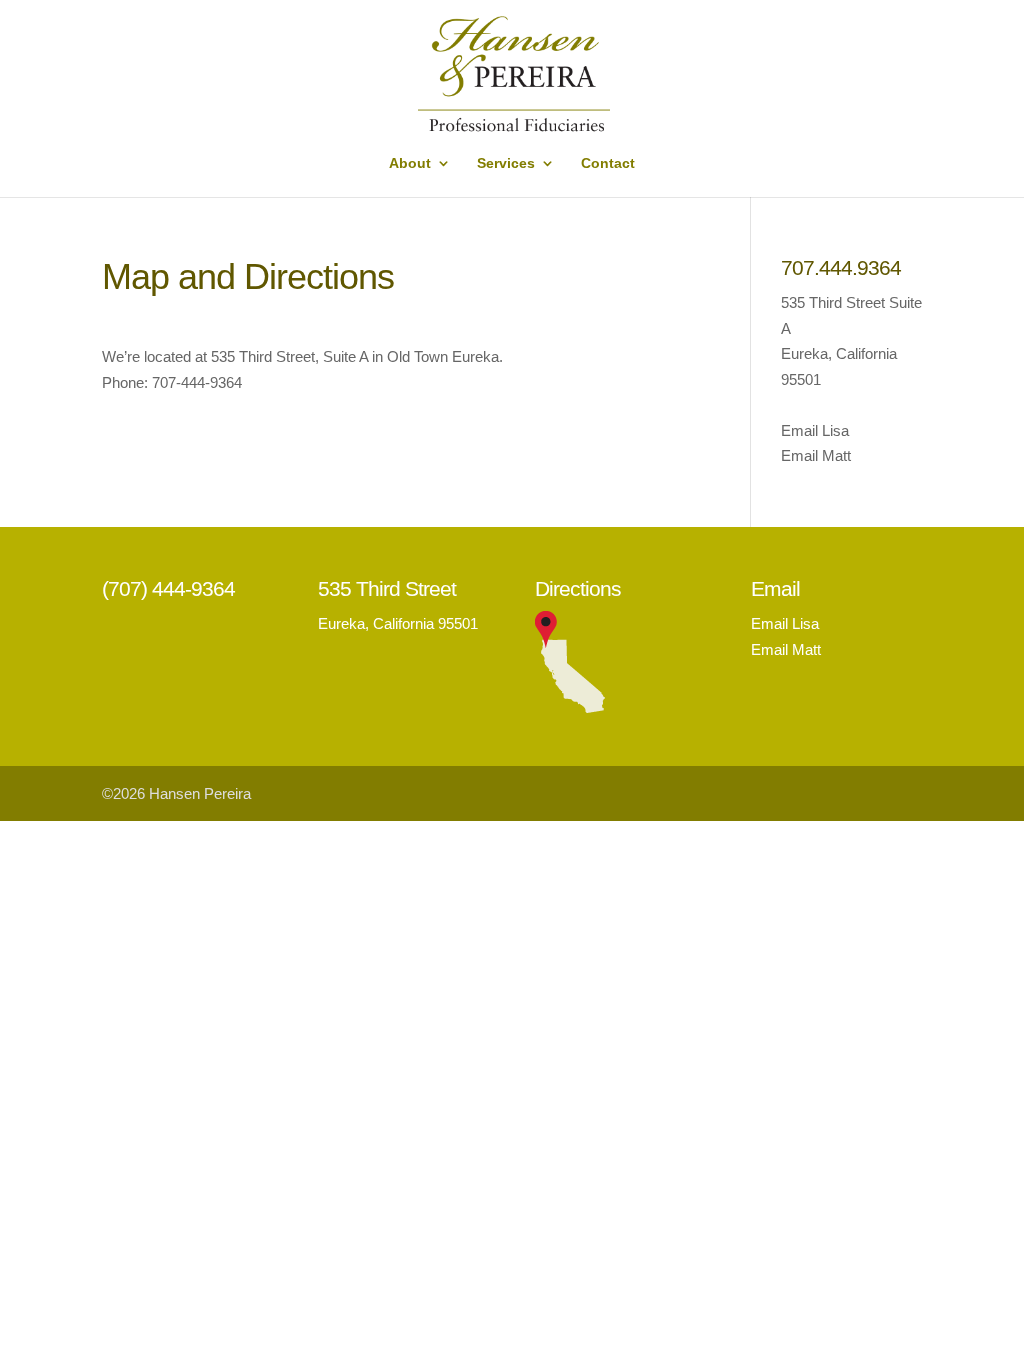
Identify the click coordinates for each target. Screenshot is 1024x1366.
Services (506, 163)
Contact (608, 163)
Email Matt (816, 455)
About (410, 163)
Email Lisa (815, 430)
